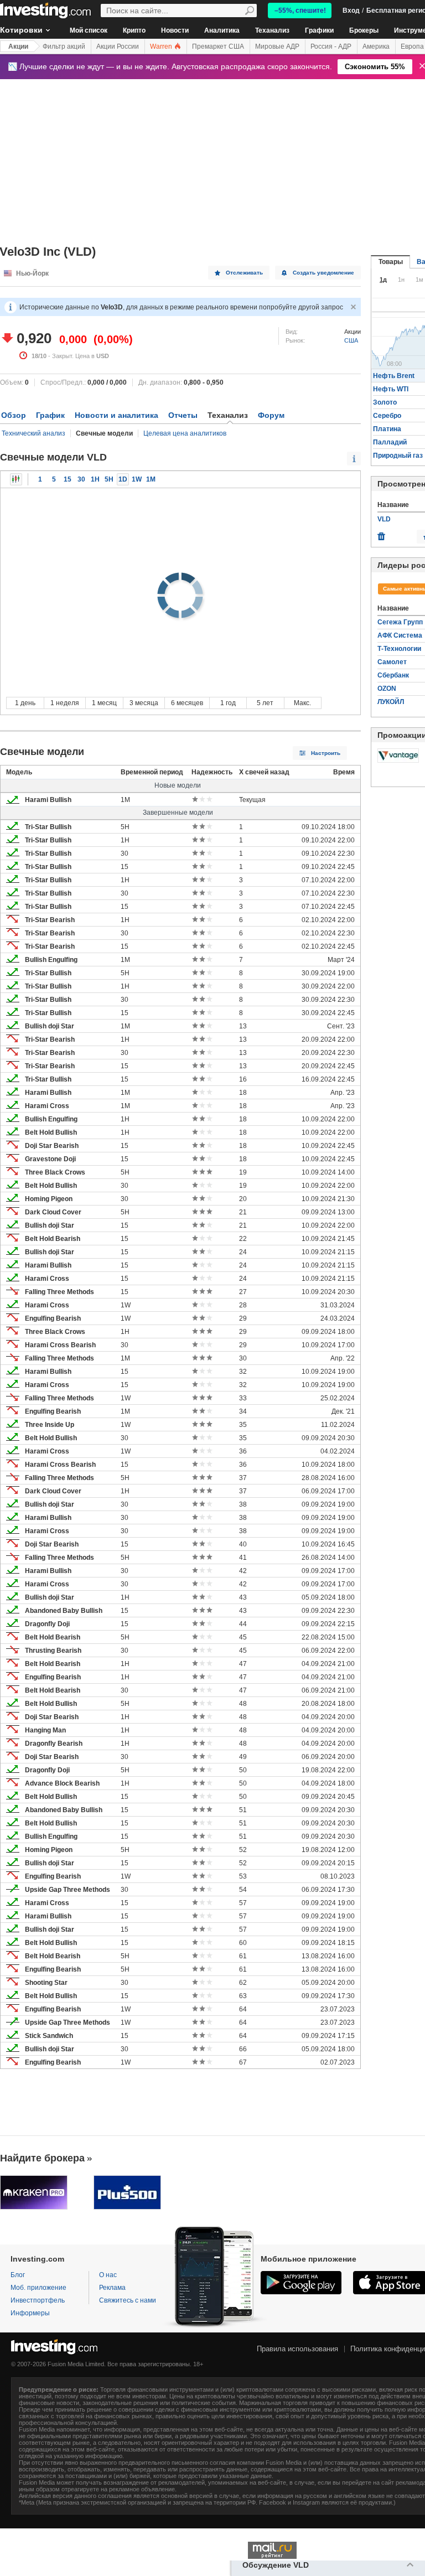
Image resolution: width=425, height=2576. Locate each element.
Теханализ (272, 30)
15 (68, 479)
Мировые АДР (277, 46)
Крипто (134, 30)
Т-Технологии (399, 649)
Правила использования (297, 2349)
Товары (391, 262)
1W (137, 479)
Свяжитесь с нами (128, 2300)
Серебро (387, 416)
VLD (384, 519)
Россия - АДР (331, 46)
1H (95, 479)
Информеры (30, 2313)
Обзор (14, 415)
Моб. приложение (38, 2288)
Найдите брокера (42, 2158)
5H (109, 479)
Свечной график (16, 479)
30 (81, 479)
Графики (319, 30)
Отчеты (183, 415)
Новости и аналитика (116, 415)
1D (123, 479)
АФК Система (400, 635)
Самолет (392, 662)
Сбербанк (393, 675)
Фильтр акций (64, 46)
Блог (18, 2275)
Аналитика (222, 30)
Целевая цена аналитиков (185, 433)
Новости (175, 30)
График (50, 415)
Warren (162, 46)
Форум (271, 415)
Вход (351, 11)
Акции (18, 46)
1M (151, 479)
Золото (385, 402)
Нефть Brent (394, 376)
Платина (387, 429)
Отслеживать (244, 273)
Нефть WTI (391, 389)
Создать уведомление (323, 273)
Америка (376, 46)
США (351, 340)
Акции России (118, 46)
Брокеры (364, 30)
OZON (387, 689)
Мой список (89, 30)
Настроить (326, 753)
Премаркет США (218, 46)
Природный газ (398, 456)
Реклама (112, 2288)
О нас (108, 2275)
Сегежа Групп (400, 622)
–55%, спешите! (300, 11)
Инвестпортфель (38, 2300)
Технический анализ (33, 433)
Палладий (390, 442)
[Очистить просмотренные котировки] (381, 534)
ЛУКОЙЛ (391, 702)
